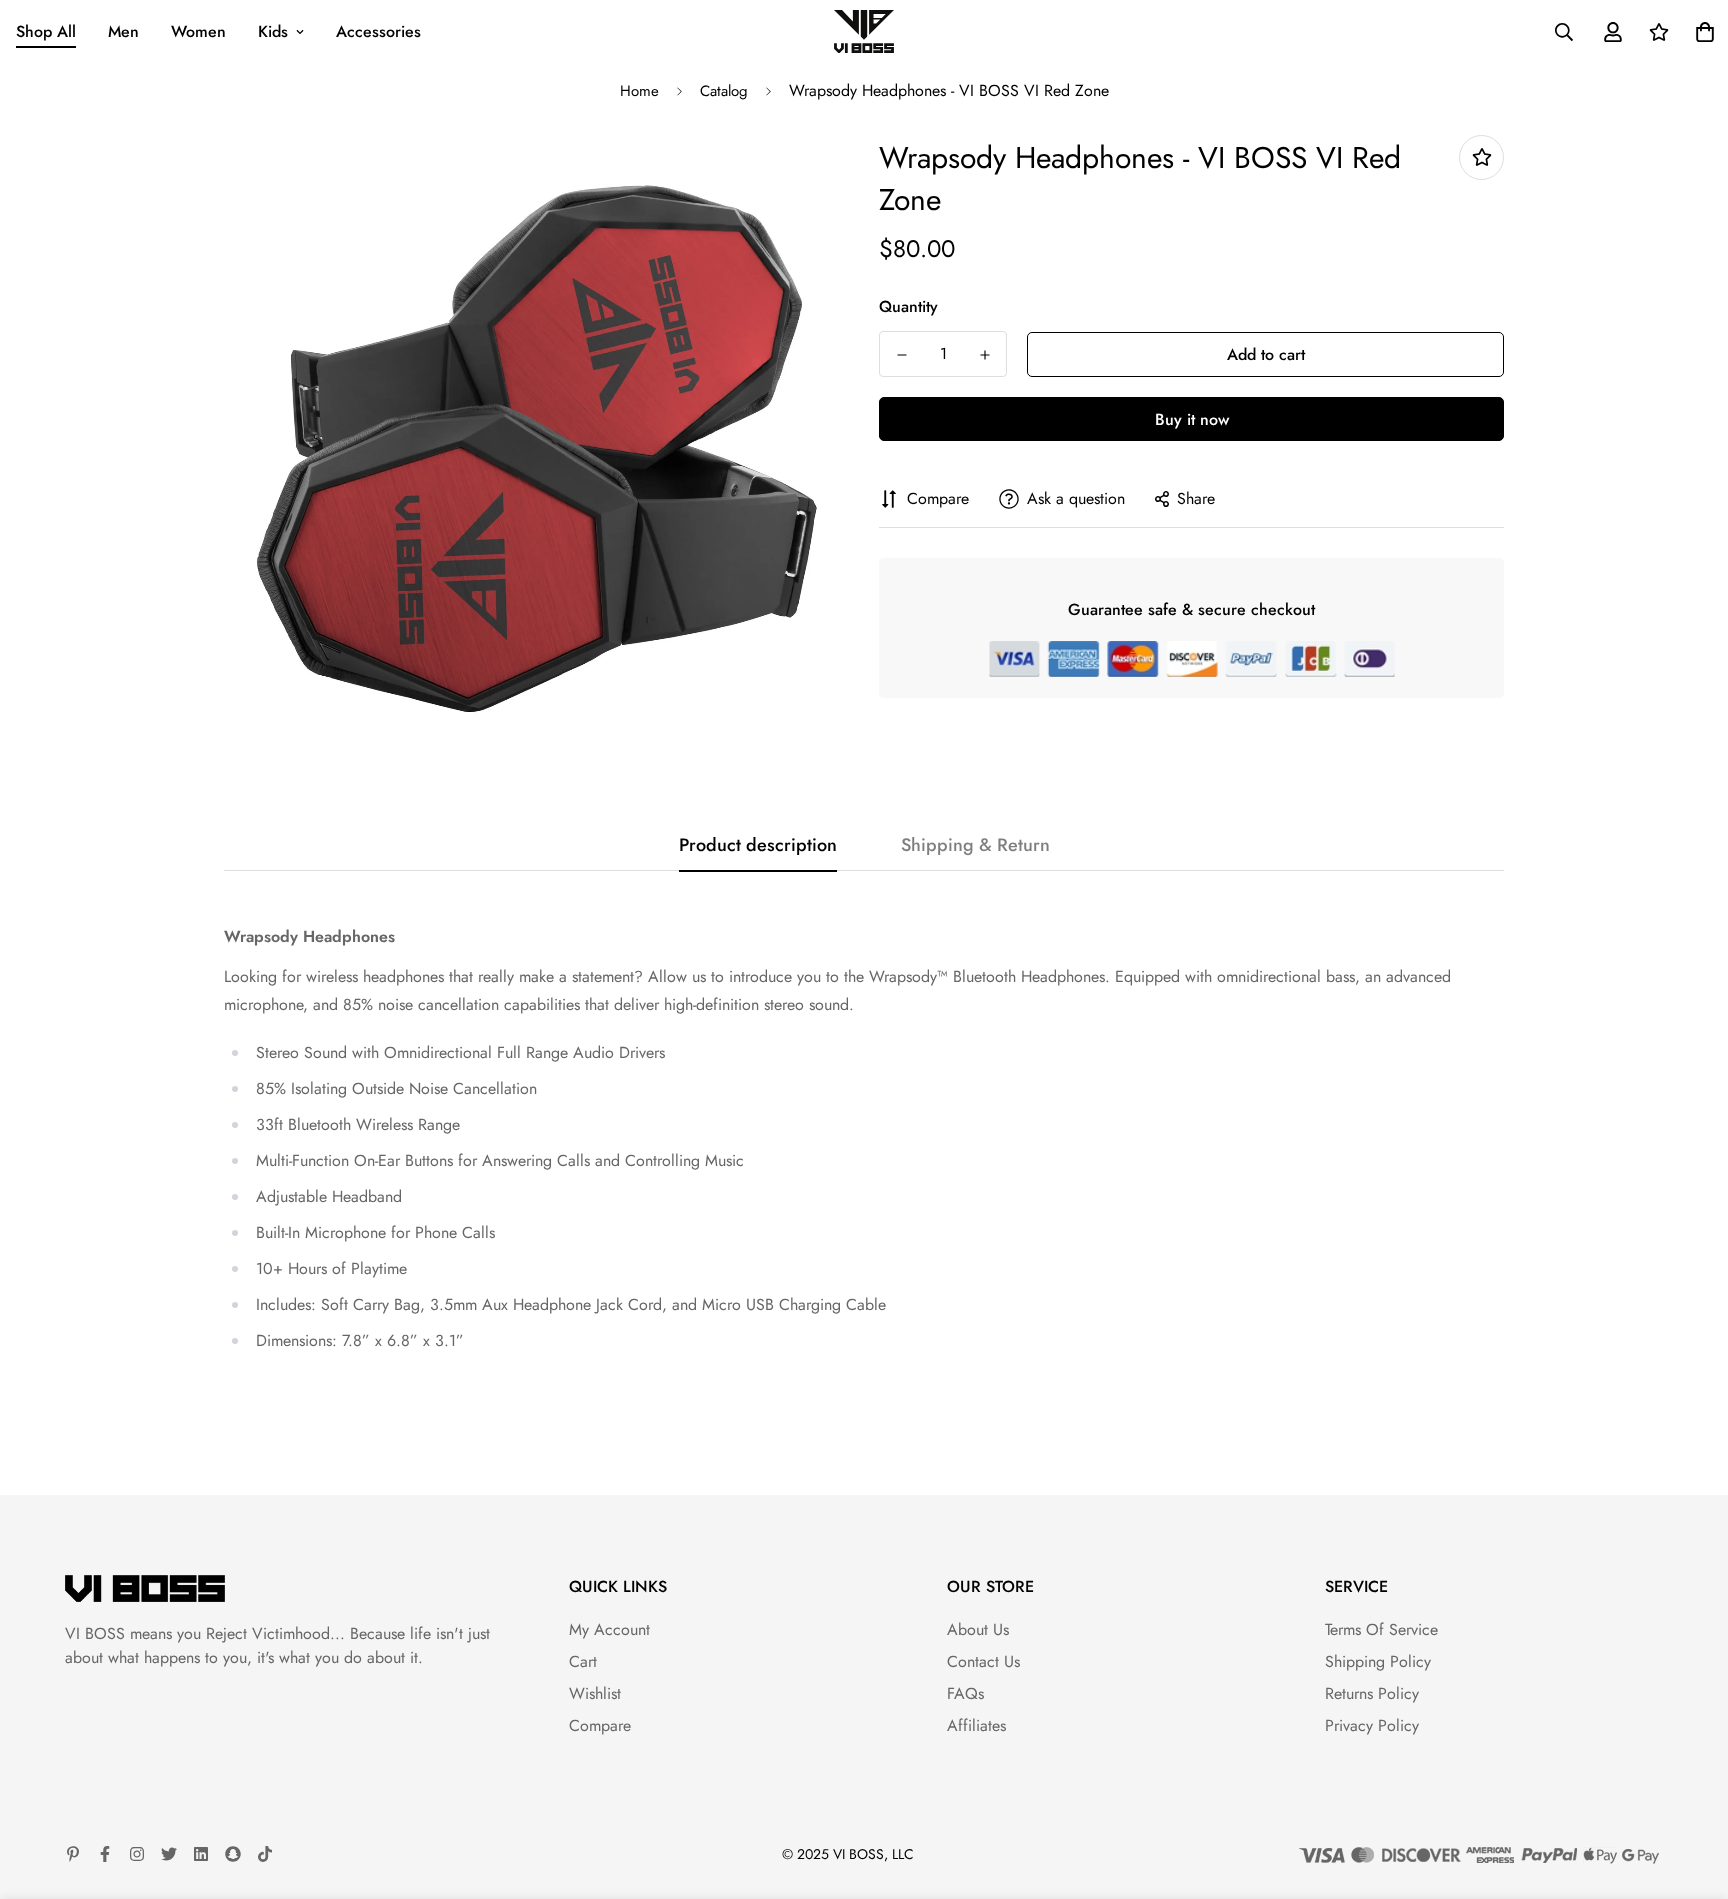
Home (639, 91)
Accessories (378, 31)
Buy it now (1192, 419)
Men (123, 31)
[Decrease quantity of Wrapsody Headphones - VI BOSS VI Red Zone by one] (901, 355)
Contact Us (983, 1661)
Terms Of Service (1381, 1629)
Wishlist (595, 1693)
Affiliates (976, 1725)
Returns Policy (1372, 1693)
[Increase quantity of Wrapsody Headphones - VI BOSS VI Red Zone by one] (984, 355)
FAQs (965, 1693)
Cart (583, 1661)
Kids (273, 31)
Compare (600, 1725)
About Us (978, 1629)
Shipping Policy (1378, 1661)
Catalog (724, 91)
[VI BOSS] (864, 31)
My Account (609, 1629)
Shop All (46, 31)
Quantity (908, 306)
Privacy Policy (1372, 1725)
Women (198, 31)
